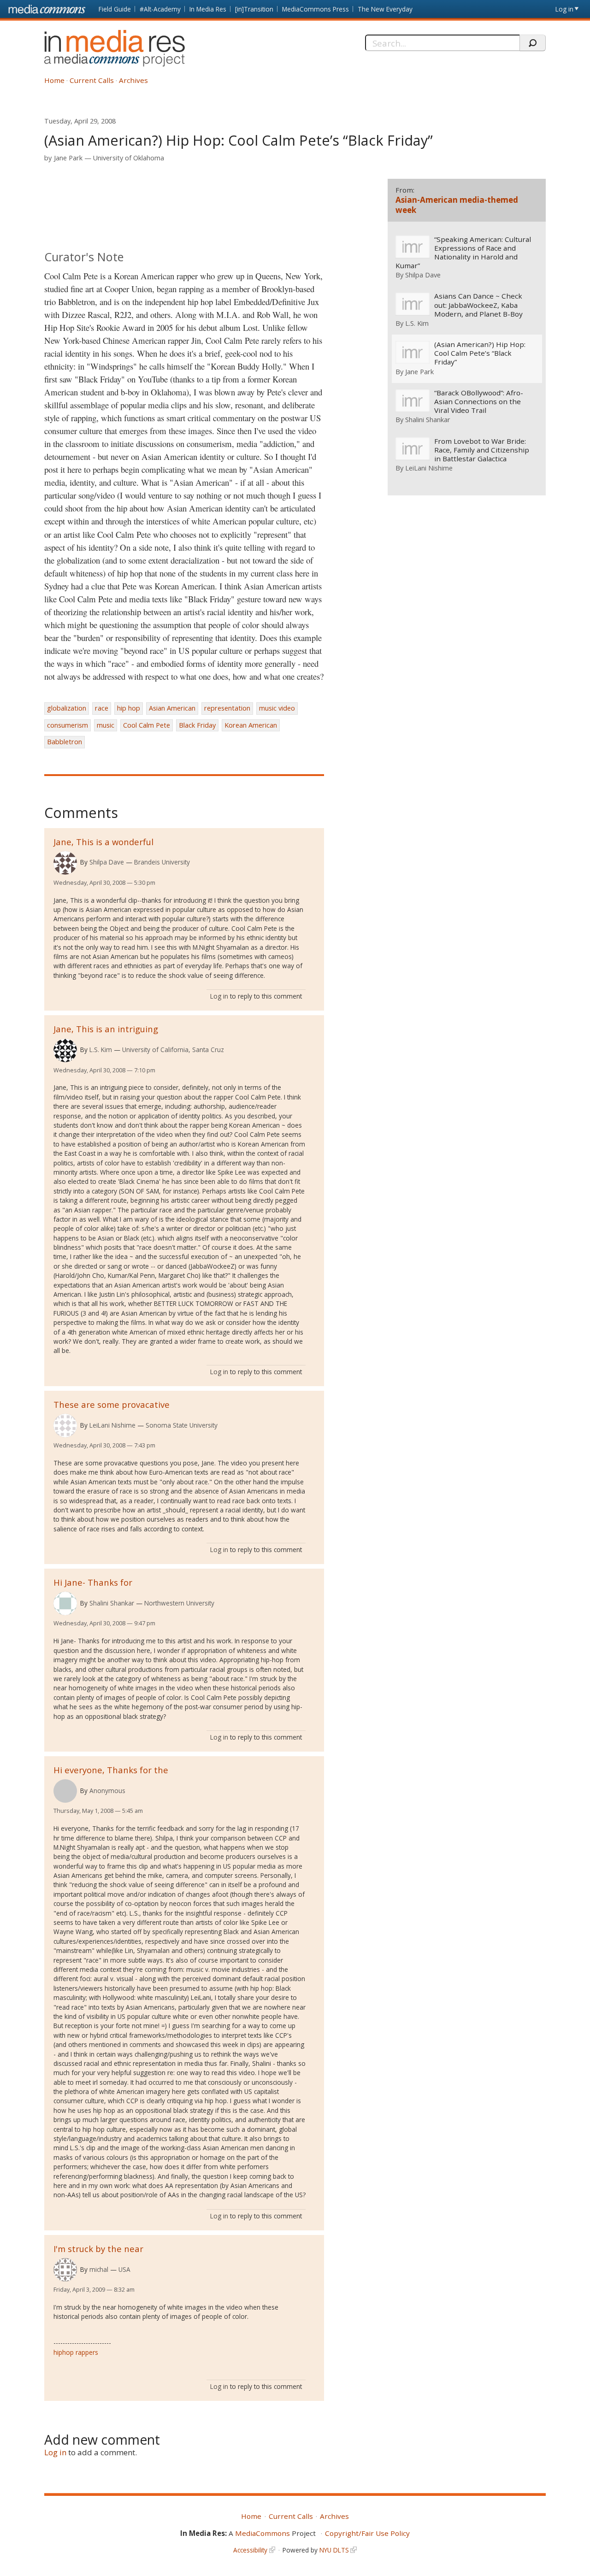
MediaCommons (263, 2533)
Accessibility (250, 2550)
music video (277, 708)
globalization (67, 708)
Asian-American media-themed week (457, 205)
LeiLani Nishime (112, 1425)
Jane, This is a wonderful (103, 842)
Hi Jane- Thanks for (93, 1582)
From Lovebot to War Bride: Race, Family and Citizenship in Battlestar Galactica (482, 450)
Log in (564, 9)
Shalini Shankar (112, 1603)
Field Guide (115, 9)
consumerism (68, 725)
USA (124, 2269)
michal (99, 2269)
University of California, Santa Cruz (173, 1050)
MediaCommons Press (316, 9)
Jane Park (68, 158)
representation (227, 708)
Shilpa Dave (107, 862)
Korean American (251, 725)
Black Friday (197, 725)
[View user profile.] (65, 863)
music (106, 725)
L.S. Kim (101, 1050)
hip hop (129, 708)
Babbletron (65, 742)
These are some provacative (112, 1404)
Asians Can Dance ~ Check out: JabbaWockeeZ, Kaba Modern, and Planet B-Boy (478, 305)
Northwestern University (179, 1603)
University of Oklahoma (129, 158)
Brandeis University (162, 862)
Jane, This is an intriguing (106, 1029)
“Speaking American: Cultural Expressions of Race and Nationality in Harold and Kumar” (463, 253)
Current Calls (92, 80)
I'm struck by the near (98, 2249)
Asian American (172, 708)
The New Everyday (385, 9)
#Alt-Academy (160, 9)
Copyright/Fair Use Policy (367, 2533)
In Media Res (208, 9)
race (102, 708)
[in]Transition (254, 9)
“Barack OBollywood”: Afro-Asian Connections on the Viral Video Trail (479, 402)
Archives (133, 80)
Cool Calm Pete (147, 725)
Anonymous (107, 1791)
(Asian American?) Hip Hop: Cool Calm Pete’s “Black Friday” (480, 353)
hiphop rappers (76, 2352)
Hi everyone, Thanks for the (111, 1770)
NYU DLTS (334, 2550)
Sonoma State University (182, 1425)
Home (54, 80)
